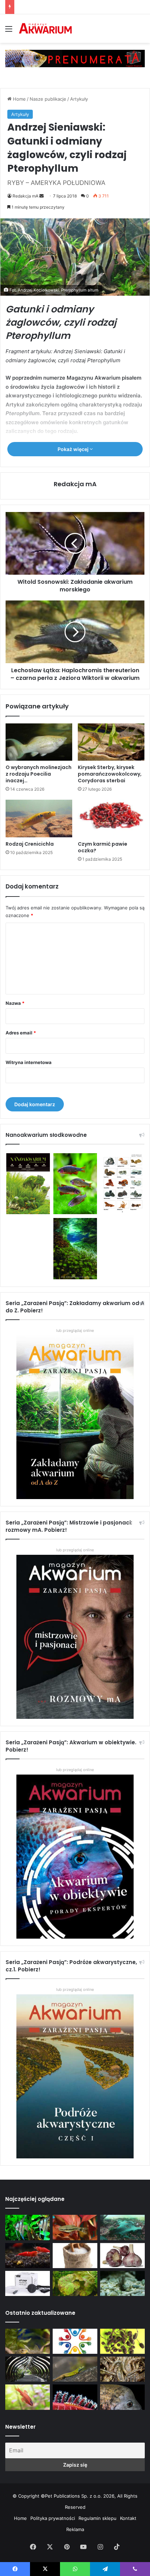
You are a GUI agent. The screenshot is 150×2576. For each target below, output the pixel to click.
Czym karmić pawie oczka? (103, 847)
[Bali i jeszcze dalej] (28, 2369)
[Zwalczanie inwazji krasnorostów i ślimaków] (122, 2283)
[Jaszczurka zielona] (75, 2369)
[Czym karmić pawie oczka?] (111, 818)
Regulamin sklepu (97, 2518)
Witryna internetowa (29, 1062)
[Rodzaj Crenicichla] (39, 818)
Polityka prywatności (53, 2518)
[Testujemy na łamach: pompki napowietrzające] (28, 2283)
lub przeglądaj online (75, 1550)
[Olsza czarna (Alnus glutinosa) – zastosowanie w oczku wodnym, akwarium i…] (122, 2341)
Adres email (21, 1033)
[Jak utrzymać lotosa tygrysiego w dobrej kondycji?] (75, 2283)
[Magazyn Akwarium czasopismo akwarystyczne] (45, 29)
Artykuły (79, 99)
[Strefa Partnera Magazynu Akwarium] (75, 2341)
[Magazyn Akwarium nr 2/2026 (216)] (122, 2397)
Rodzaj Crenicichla (30, 844)
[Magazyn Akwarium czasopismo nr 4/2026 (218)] (28, 2341)
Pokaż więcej (74, 449)
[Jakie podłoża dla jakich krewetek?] (28, 2256)
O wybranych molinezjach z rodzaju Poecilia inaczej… (39, 774)
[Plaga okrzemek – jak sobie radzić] (75, 2227)
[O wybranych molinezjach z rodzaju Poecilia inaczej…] (39, 742)
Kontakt (128, 2518)
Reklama (75, 2529)
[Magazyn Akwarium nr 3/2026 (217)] (75, 2397)
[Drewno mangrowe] (122, 2369)
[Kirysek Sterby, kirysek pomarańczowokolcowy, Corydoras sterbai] (111, 742)
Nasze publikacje (48, 99)
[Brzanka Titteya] (28, 2397)
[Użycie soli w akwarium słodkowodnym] (75, 2256)
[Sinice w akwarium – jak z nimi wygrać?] (122, 2227)
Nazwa (15, 1003)
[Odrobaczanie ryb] (122, 2256)
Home (19, 99)
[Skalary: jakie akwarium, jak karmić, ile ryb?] (28, 2227)
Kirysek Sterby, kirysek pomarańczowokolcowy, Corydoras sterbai (110, 774)
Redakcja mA (25, 196)
